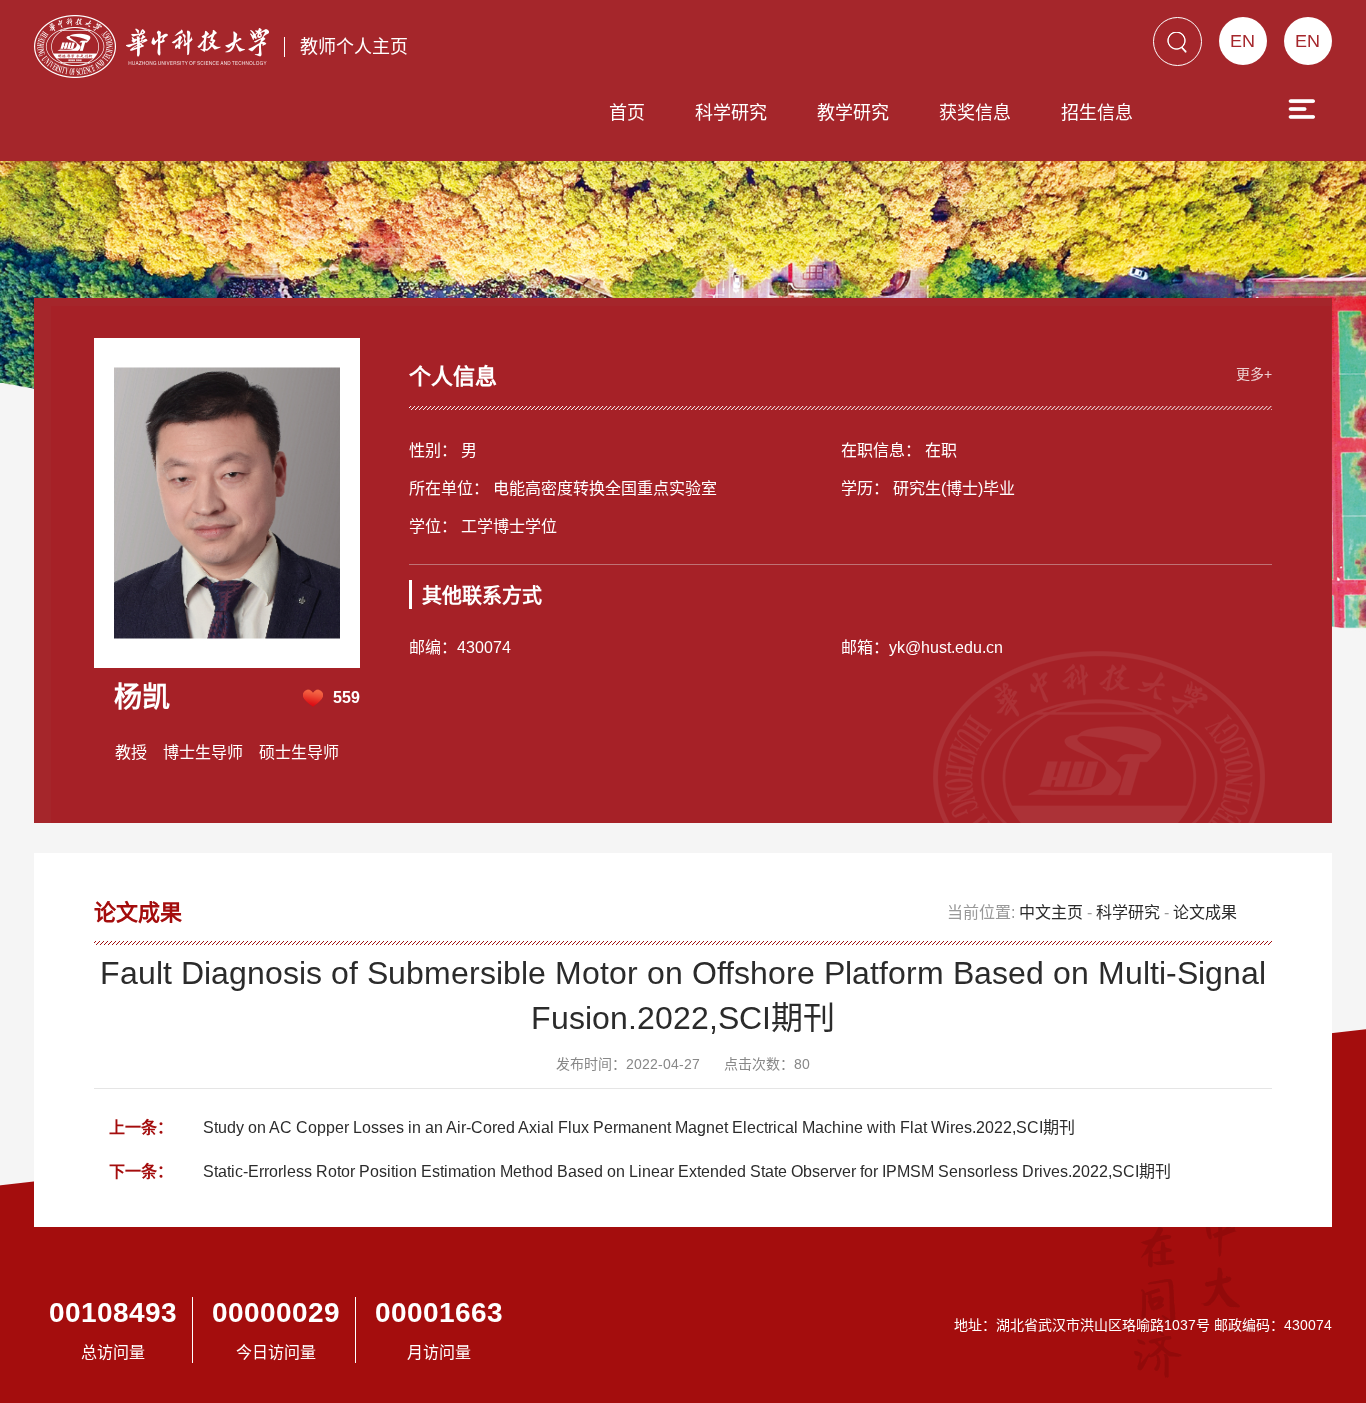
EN (1307, 41)
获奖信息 (975, 113)
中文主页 (1051, 912)
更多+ (1254, 374)
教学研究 (853, 113)
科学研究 (731, 113)
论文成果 (1205, 912)
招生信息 (1097, 113)
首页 (627, 113)
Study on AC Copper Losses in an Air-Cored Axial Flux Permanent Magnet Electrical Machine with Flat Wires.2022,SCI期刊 (639, 1127)
